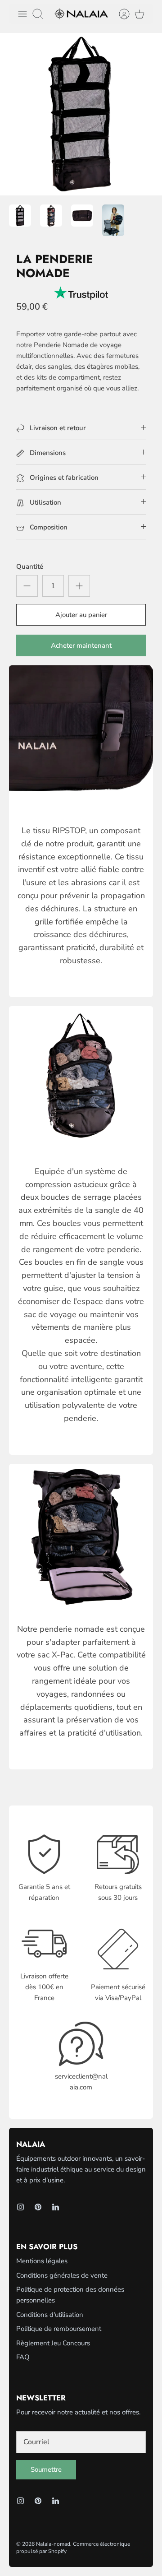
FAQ (23, 2357)
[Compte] (120, 14)
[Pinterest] (38, 2207)
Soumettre (46, 2469)
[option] (81, 114)
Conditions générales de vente (62, 2275)
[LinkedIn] (56, 2207)
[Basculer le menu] (22, 14)
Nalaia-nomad (53, 2544)
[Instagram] (20, 2207)
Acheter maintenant (81, 645)
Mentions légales (42, 2261)
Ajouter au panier (81, 615)
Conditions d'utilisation (50, 2315)
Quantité (30, 566)
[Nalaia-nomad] (81, 14)
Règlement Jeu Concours (53, 2343)
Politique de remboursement (59, 2329)
